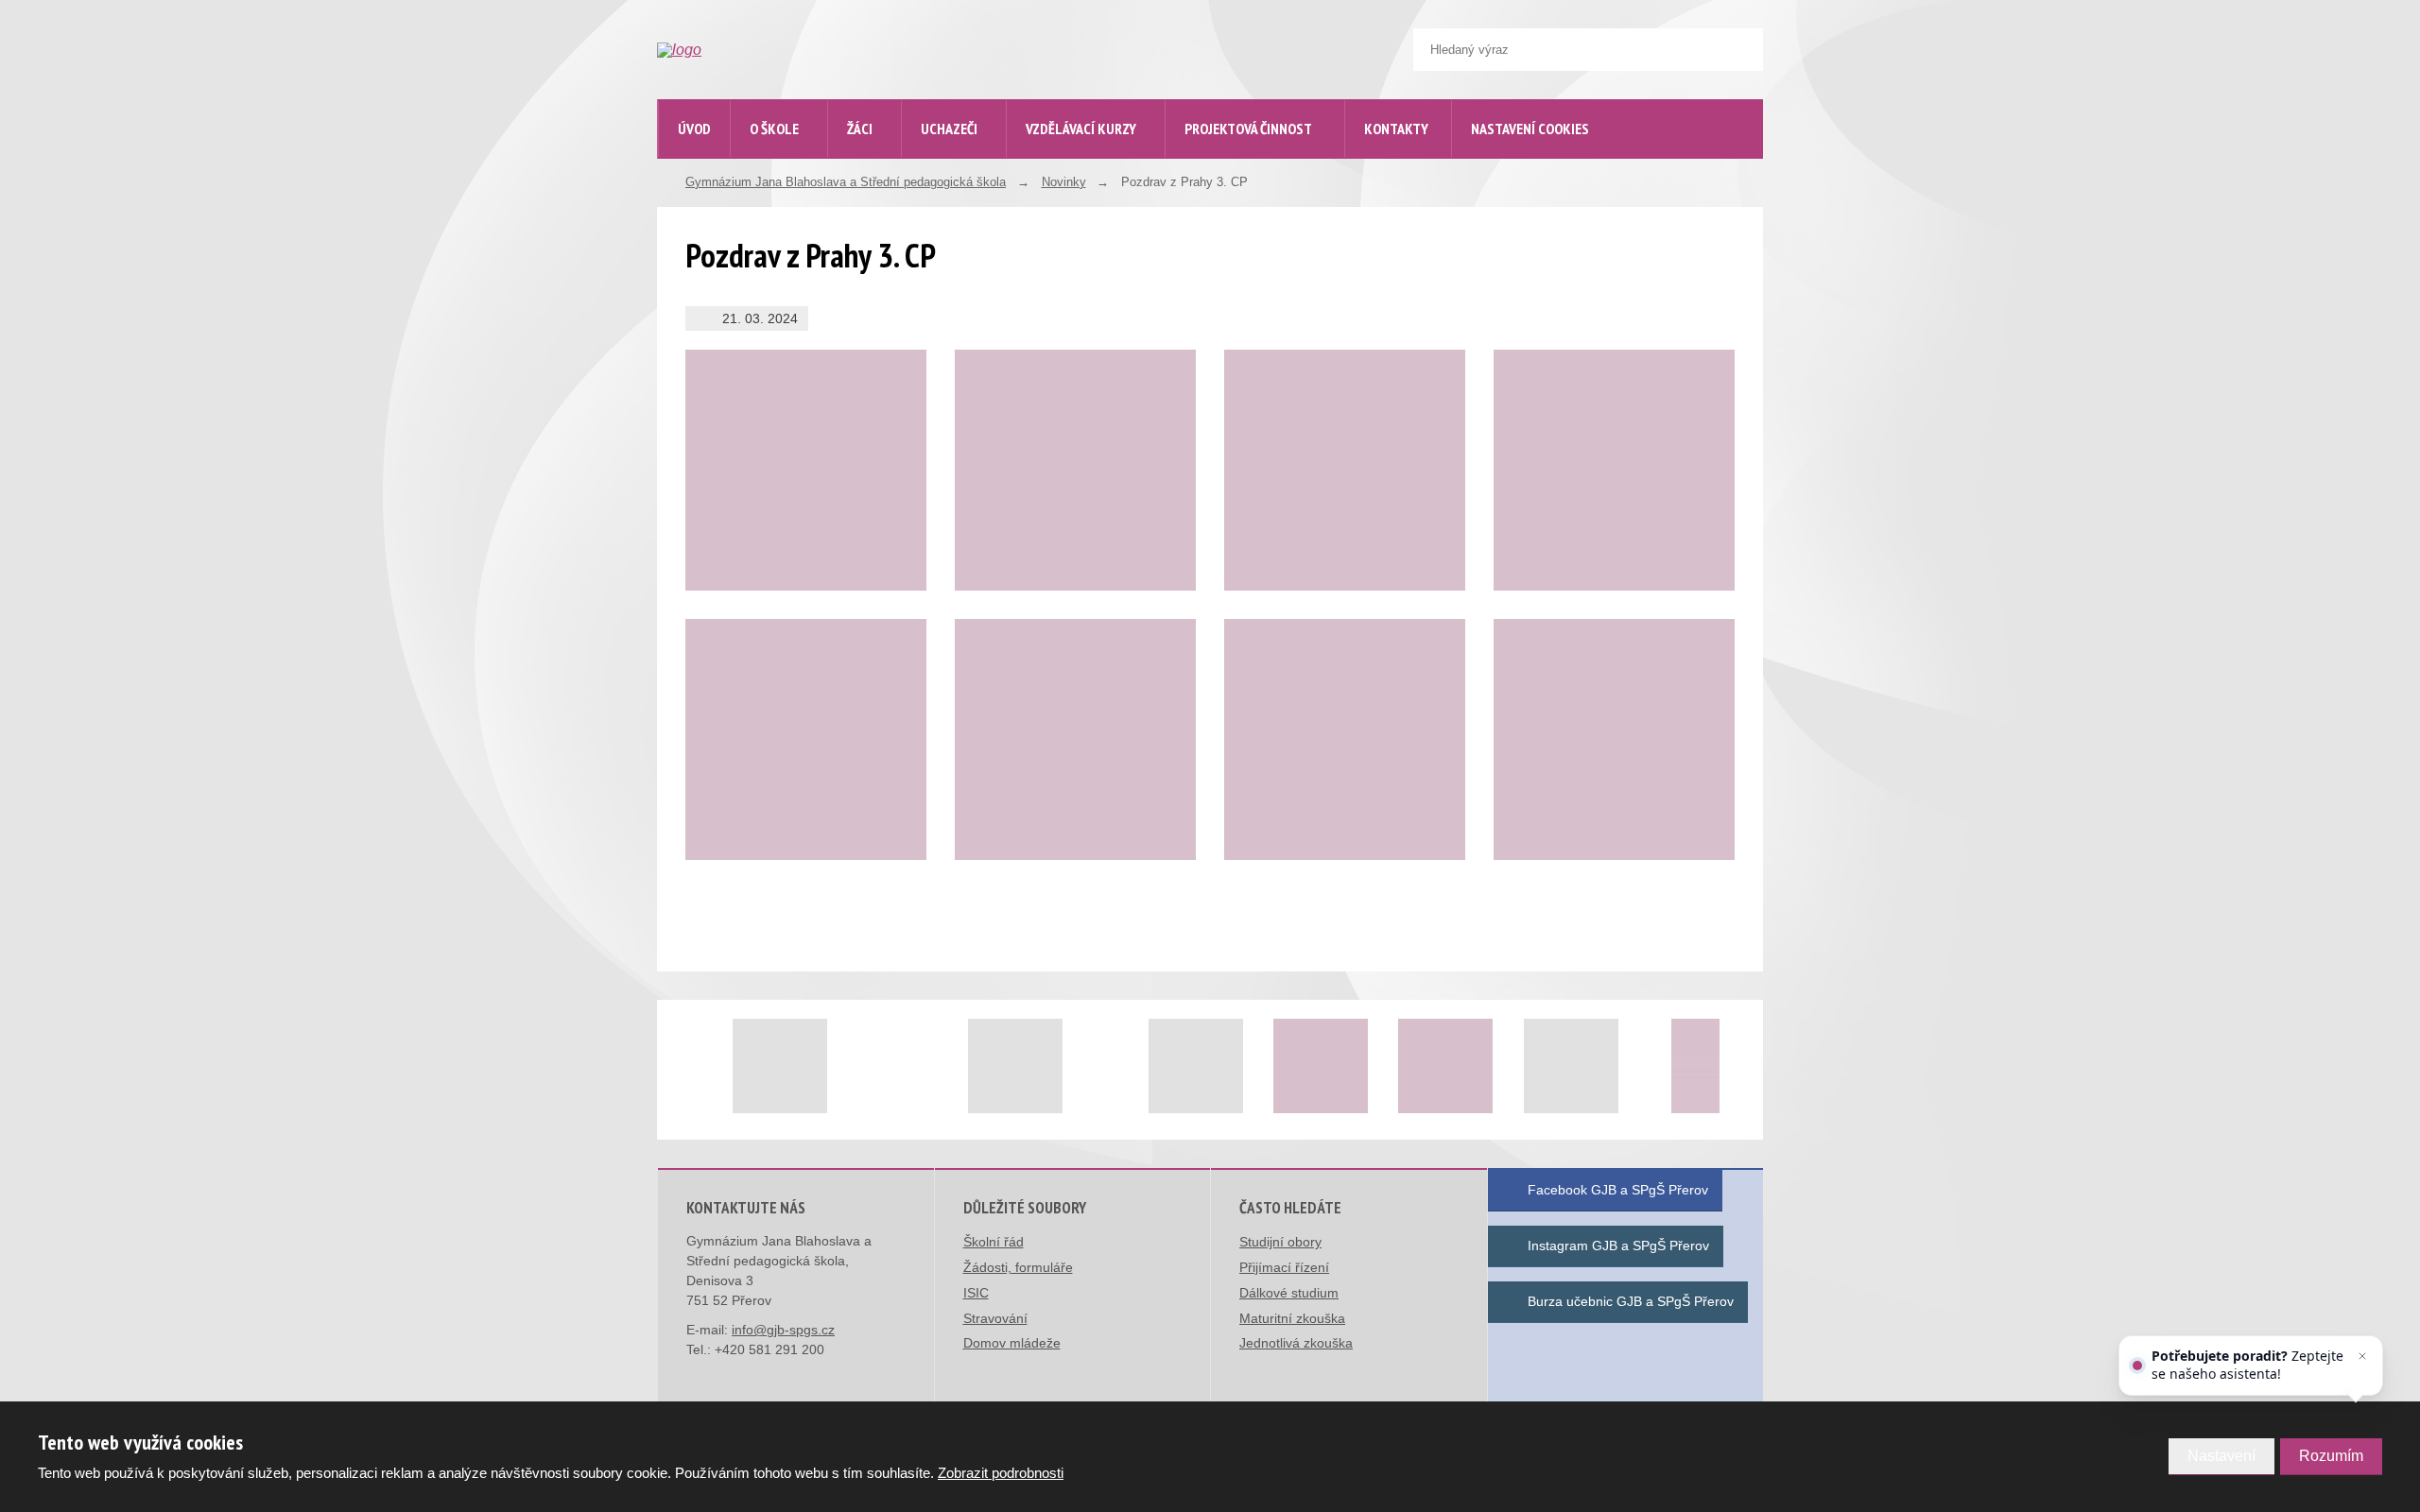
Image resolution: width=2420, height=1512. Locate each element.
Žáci (860, 129)
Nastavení (2221, 1456)
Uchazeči (949, 129)
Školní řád (994, 1242)
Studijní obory (1280, 1242)
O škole (774, 129)
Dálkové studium (1289, 1293)
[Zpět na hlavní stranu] (800, 50)
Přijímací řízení (1284, 1267)
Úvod (694, 129)
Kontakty (1396, 129)
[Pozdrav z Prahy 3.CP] (806, 470)
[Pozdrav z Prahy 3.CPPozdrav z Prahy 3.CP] (1614, 739)
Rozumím (2331, 1456)
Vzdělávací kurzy (1081, 129)
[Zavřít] (2362, 1356)
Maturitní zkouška (1292, 1318)
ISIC (976, 1293)
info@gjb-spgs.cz (783, 1330)
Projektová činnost (1248, 129)
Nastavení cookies (1530, 129)
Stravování (995, 1318)
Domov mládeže (1012, 1343)
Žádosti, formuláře (1018, 1267)
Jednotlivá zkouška (1296, 1343)
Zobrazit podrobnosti (1001, 1473)
